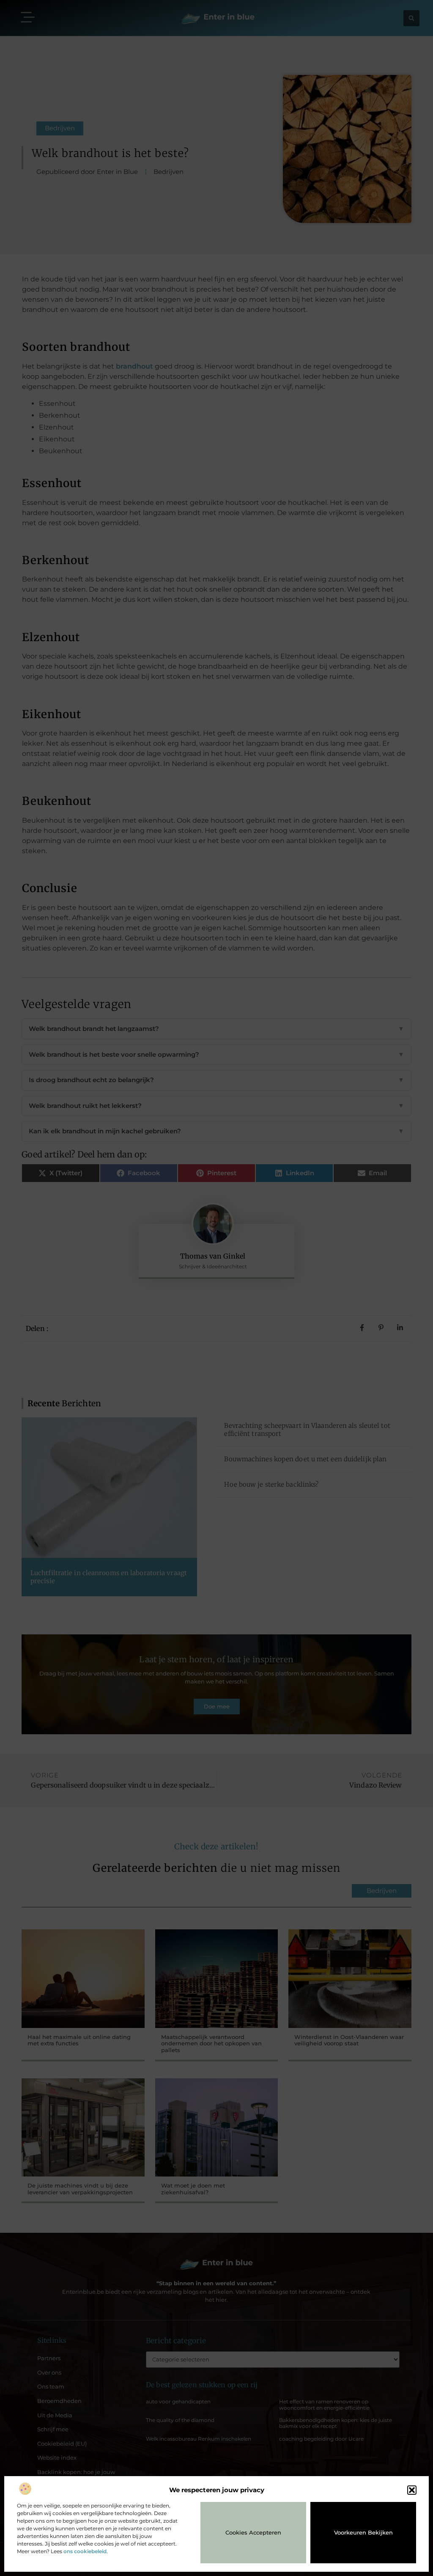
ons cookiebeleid (85, 2551)
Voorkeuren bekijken (363, 2532)
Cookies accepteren (253, 2532)
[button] (412, 2490)
